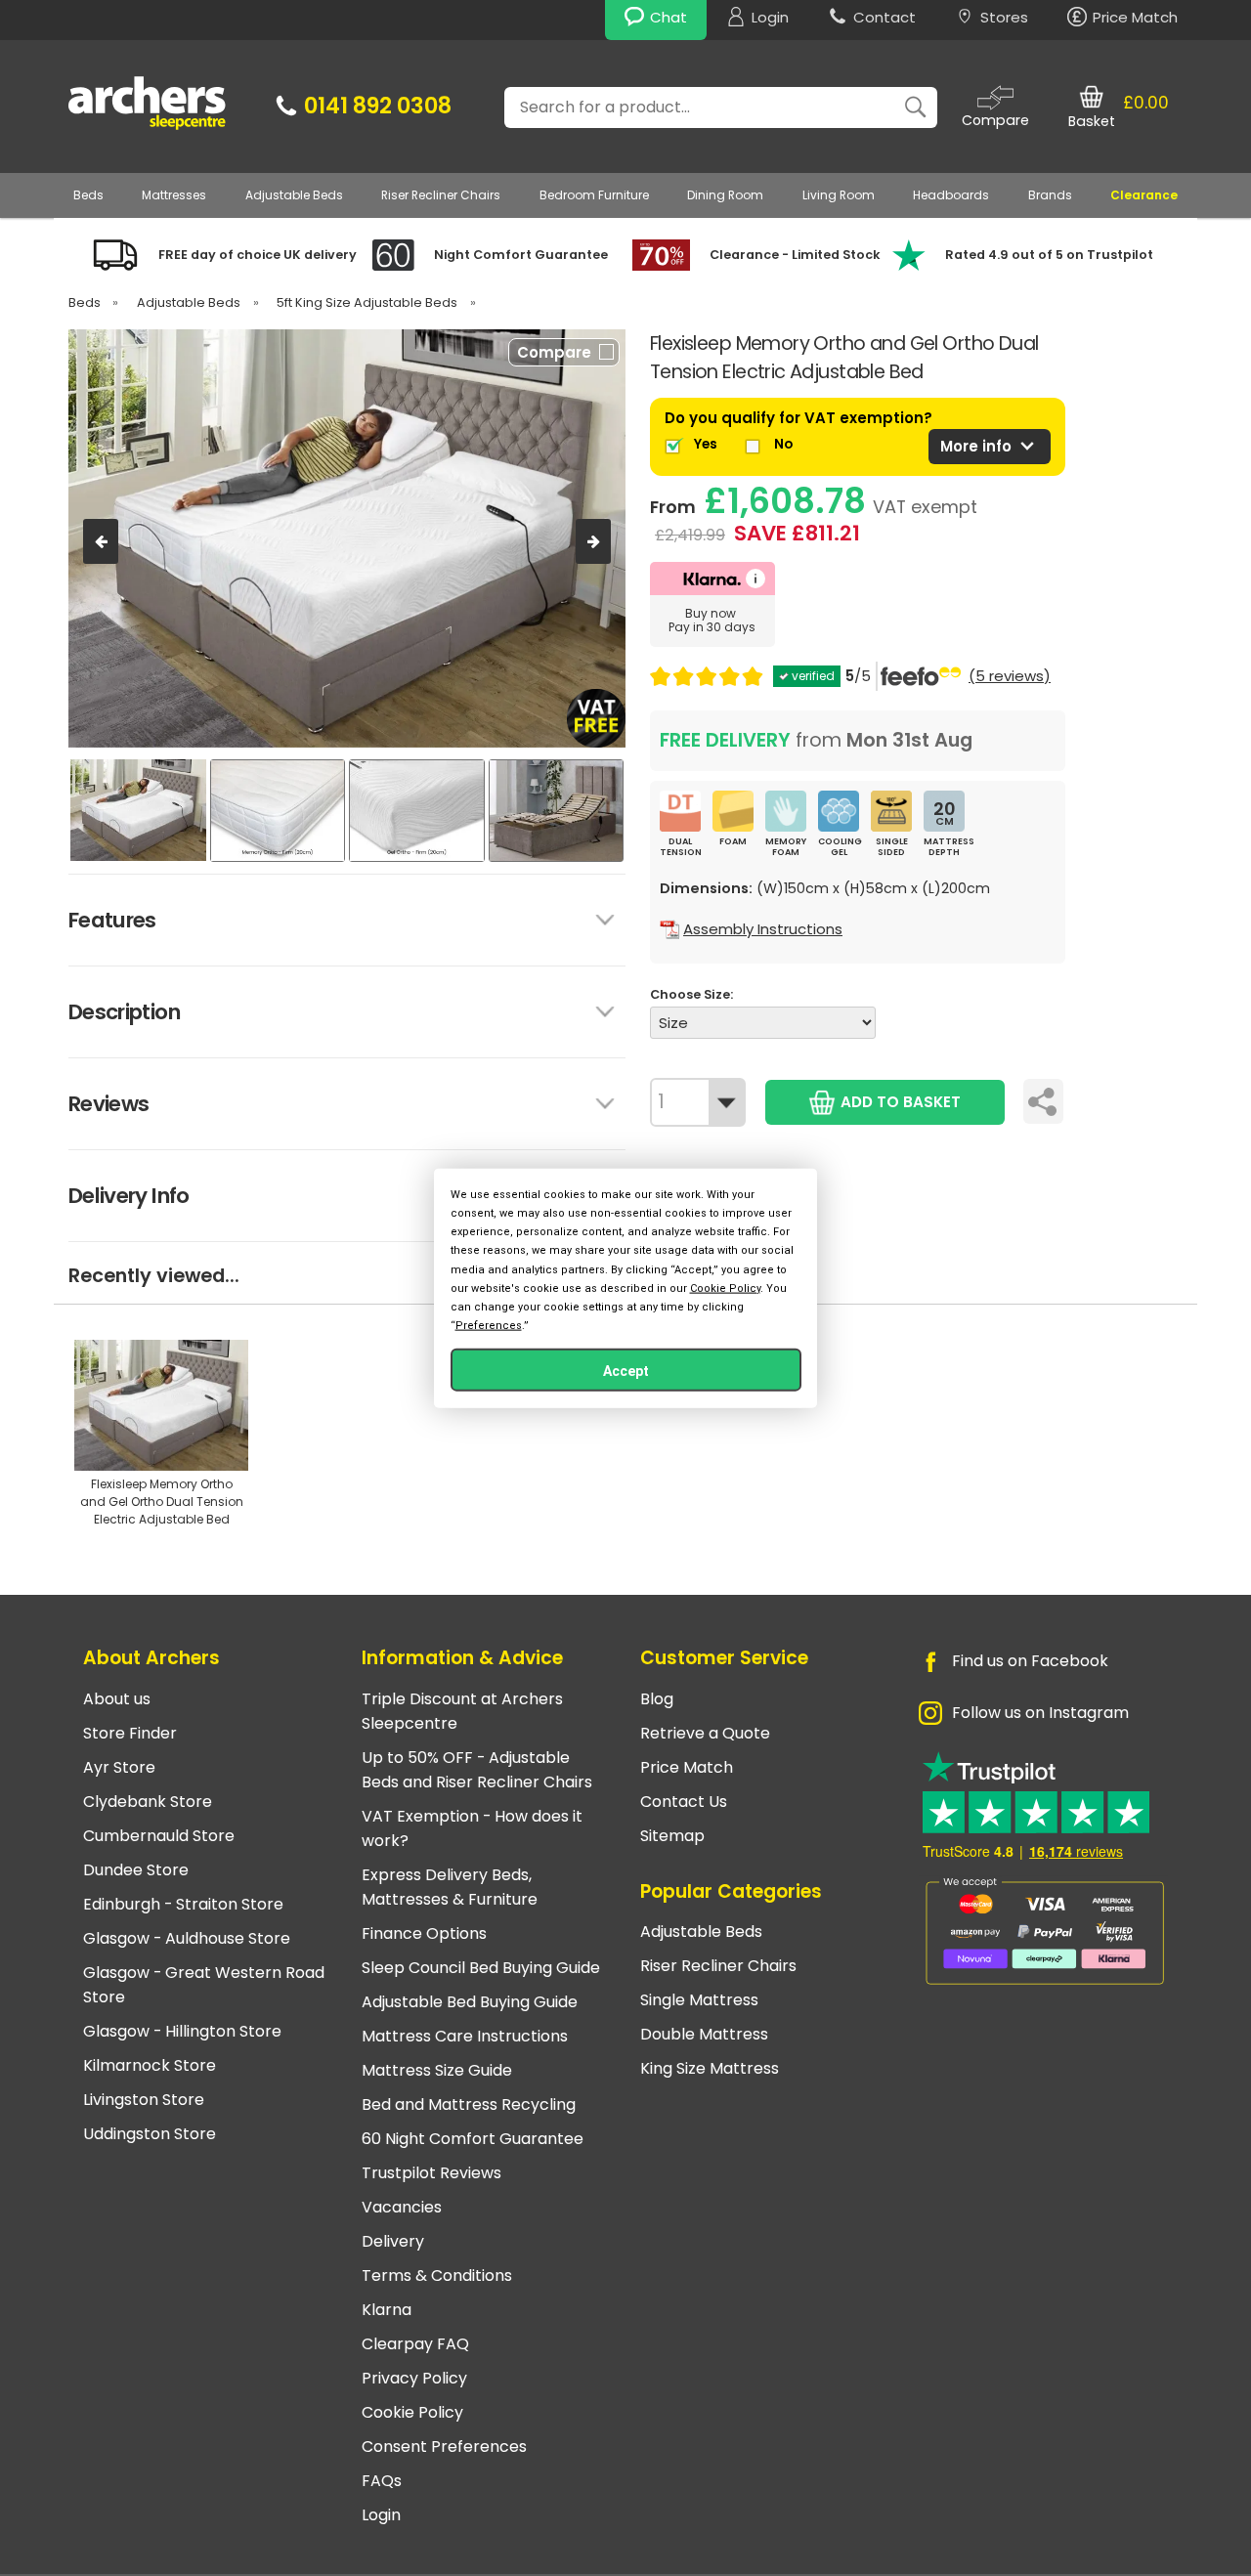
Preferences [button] (489, 1326)
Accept (626, 1371)
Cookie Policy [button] (725, 1288)
